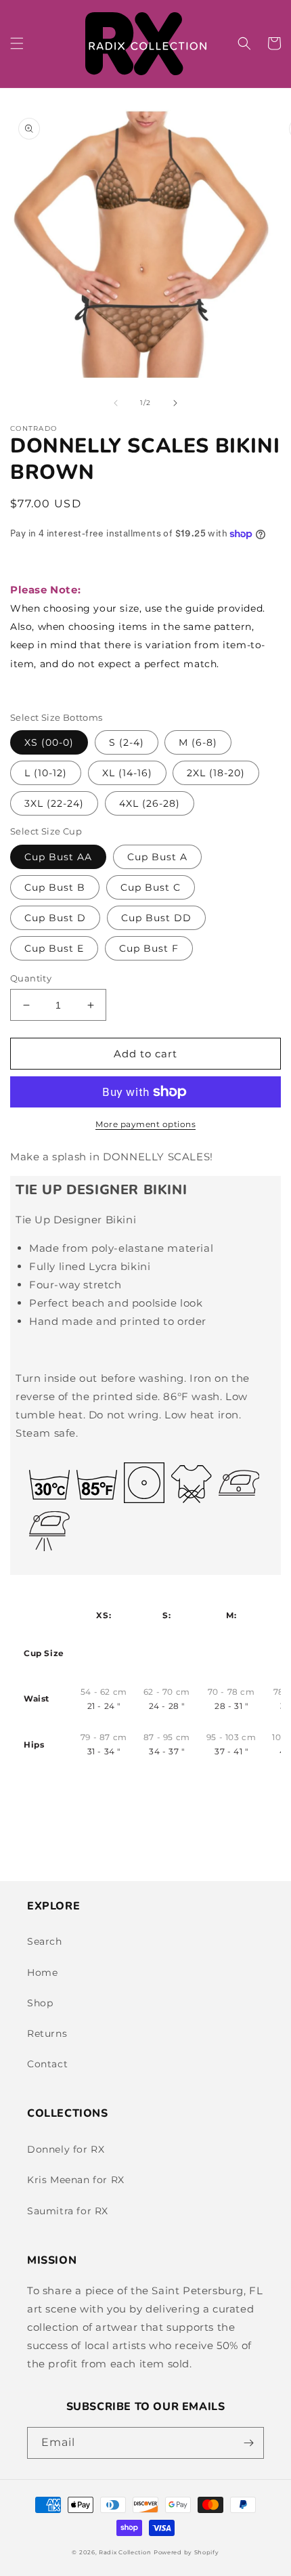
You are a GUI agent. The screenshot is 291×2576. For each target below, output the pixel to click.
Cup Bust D (55, 918)
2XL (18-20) (216, 773)
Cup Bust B (55, 887)
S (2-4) (127, 742)
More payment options (145, 1124)
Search (45, 1941)
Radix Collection (125, 2552)
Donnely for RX (66, 2149)
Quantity (31, 978)
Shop (40, 2003)
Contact (47, 2064)
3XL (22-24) (54, 803)
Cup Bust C (151, 887)
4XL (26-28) (150, 803)
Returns (47, 2033)
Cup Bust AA (58, 857)
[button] (17, 43)
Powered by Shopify (186, 2552)
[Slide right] (175, 403)
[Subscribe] (248, 2443)
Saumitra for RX (68, 2211)
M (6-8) (198, 742)
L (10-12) (46, 773)
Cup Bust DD (156, 918)
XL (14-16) (127, 773)
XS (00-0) (49, 742)
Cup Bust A (157, 857)
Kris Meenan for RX (76, 2180)
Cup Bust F (149, 948)
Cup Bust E (54, 948)
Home (42, 1972)
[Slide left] (116, 403)
